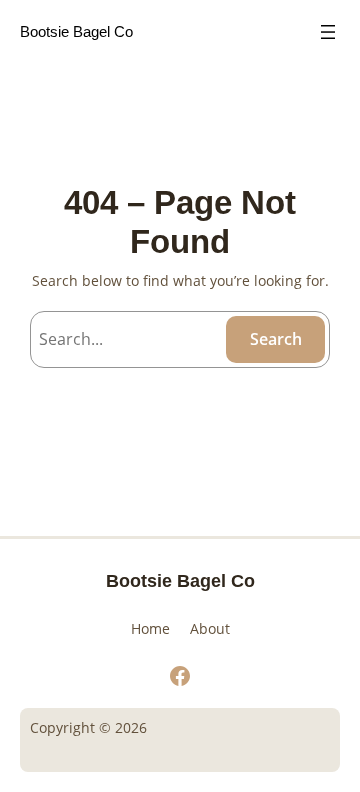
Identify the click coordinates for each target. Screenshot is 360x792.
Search (276, 339)
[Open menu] (328, 32)
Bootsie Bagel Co (76, 31)
